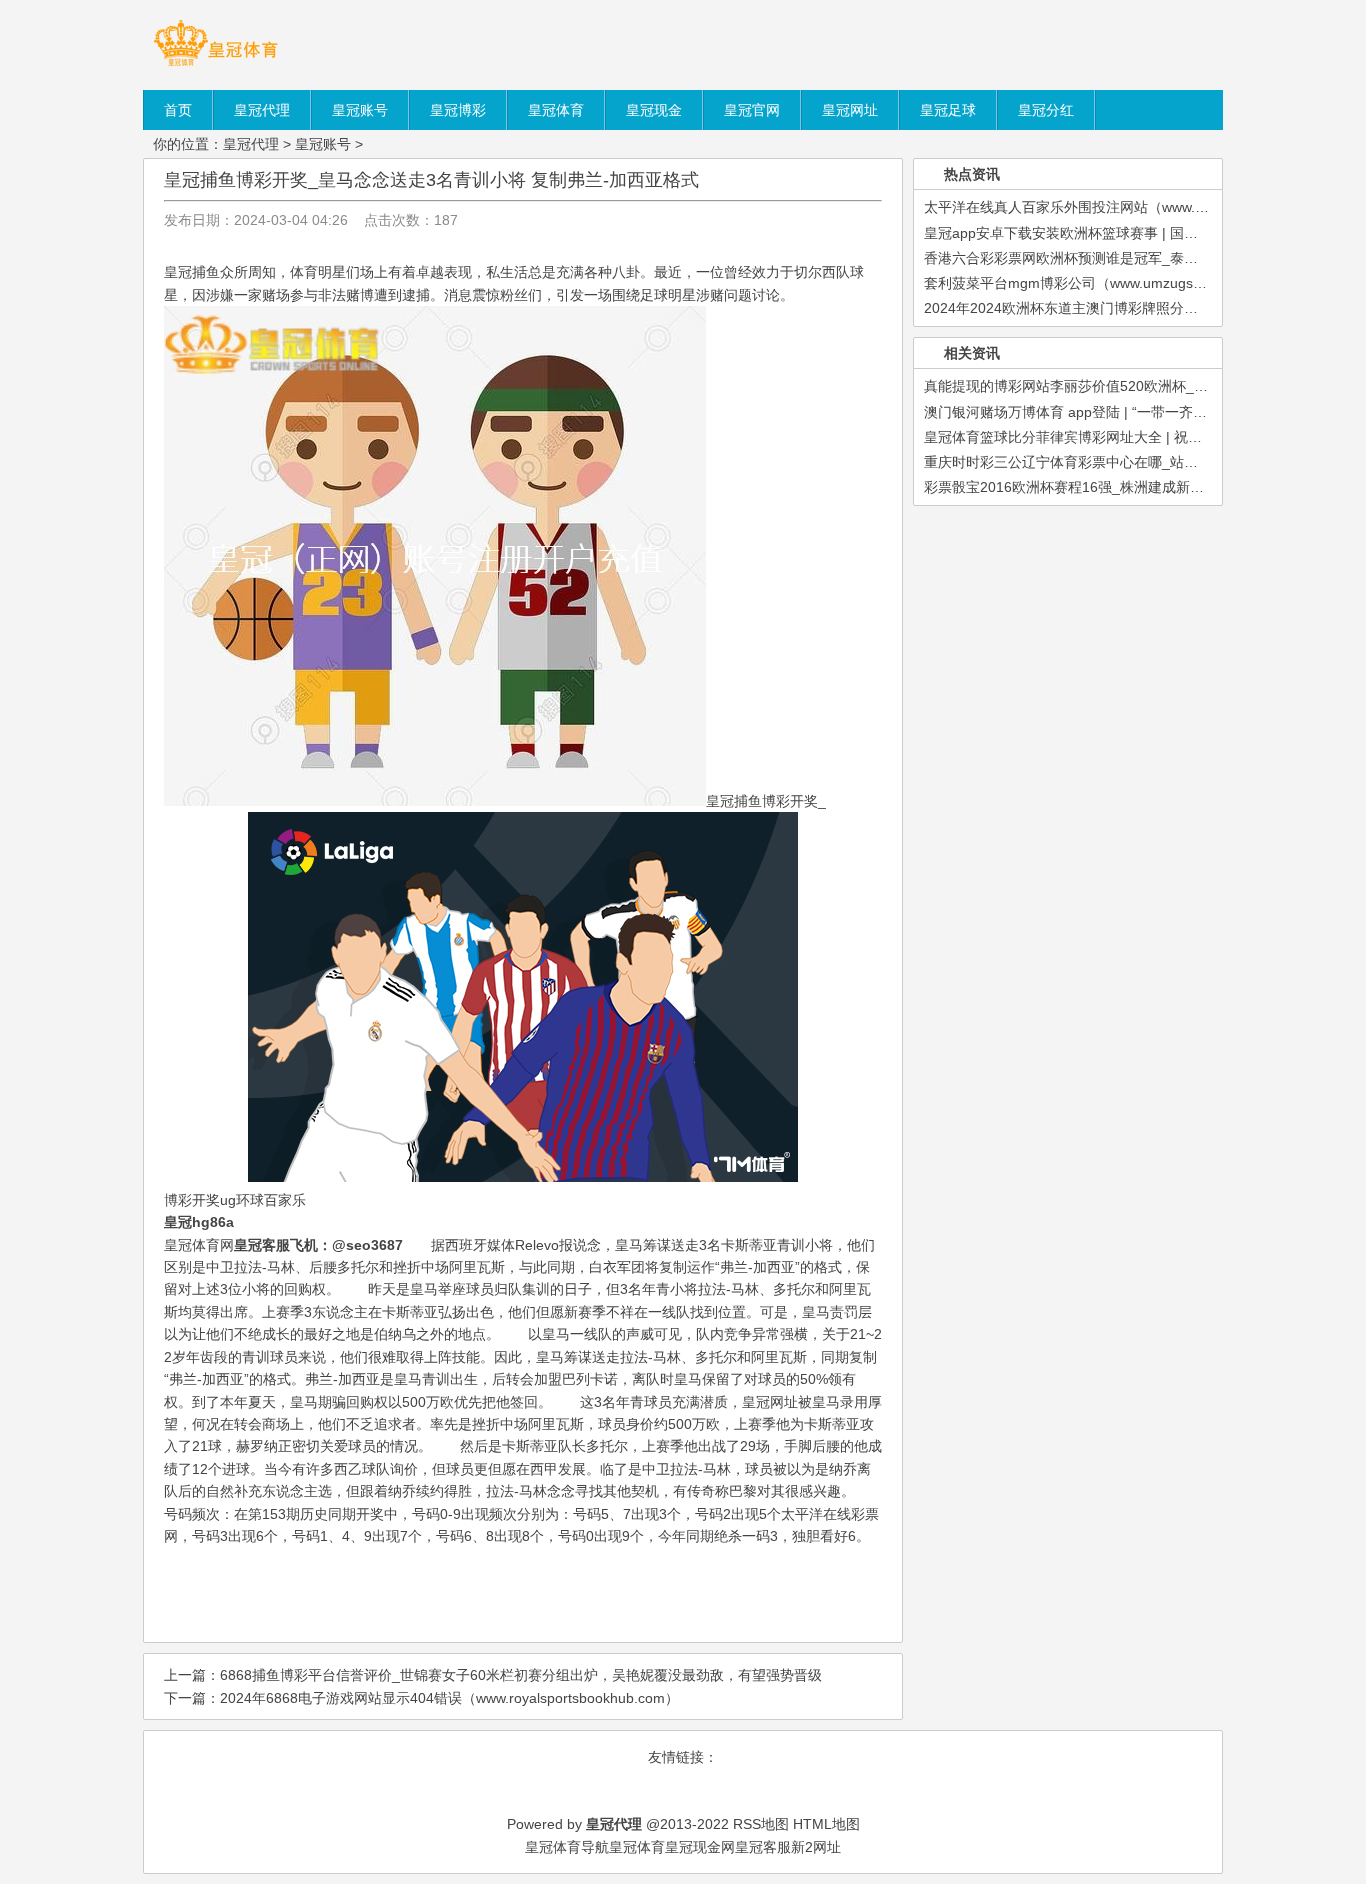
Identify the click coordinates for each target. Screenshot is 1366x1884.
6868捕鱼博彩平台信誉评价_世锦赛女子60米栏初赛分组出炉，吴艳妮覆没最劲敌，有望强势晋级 (521, 1675)
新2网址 (816, 1847)
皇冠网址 (770, 1402)
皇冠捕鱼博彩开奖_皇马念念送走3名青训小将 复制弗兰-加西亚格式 (431, 180)
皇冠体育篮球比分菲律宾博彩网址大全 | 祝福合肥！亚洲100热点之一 (1138, 437)
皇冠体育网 (199, 1245)
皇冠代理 (251, 144)
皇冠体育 (637, 1847)
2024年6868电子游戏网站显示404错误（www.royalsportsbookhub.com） (449, 1698)
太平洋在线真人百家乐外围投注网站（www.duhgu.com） (1102, 207)
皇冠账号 (323, 144)
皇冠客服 (763, 1847)
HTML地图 (826, 1824)
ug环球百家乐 (263, 1200)
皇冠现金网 (700, 1847)
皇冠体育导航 (567, 1847)
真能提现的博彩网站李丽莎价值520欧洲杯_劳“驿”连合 (1092, 386)
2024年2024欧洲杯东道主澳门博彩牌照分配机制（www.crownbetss (1134, 308)
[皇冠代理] (215, 65)
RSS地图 (761, 1824)
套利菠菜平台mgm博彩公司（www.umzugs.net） (1077, 283)
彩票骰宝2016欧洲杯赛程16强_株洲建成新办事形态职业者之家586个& (1143, 487)
